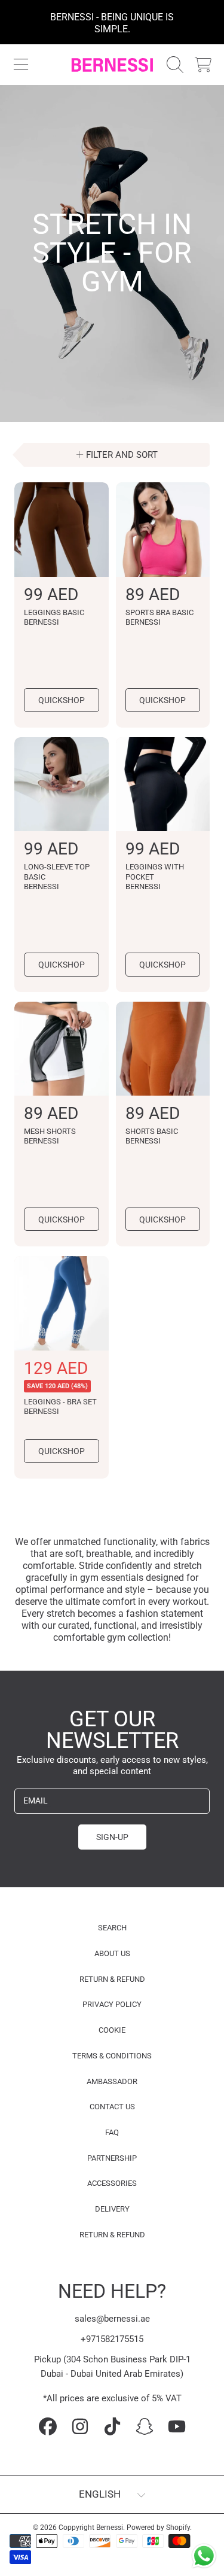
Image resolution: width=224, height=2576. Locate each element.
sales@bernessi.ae (112, 2319)
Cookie (112, 2030)
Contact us (112, 2107)
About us (112, 1953)
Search (112, 1928)
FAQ (112, 2132)
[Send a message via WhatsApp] (204, 2556)
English (100, 2494)
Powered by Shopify (158, 2528)
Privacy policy (112, 2004)
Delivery (112, 2209)
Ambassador (112, 2081)
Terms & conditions (112, 2056)
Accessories (112, 2183)
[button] (21, 65)
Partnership (112, 2158)
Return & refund (112, 1979)
